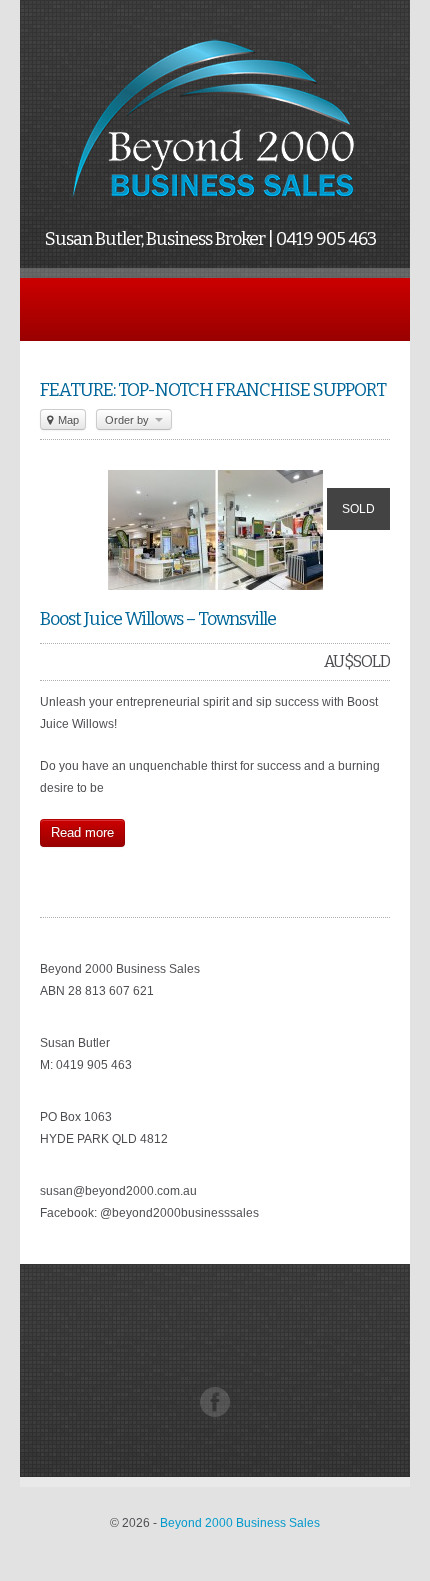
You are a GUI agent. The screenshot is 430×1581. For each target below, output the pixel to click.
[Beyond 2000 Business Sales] (215, 206)
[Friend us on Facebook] (215, 1413)
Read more (82, 832)
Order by (128, 420)
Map (67, 420)
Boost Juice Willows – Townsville (158, 619)
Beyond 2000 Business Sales (240, 1523)
